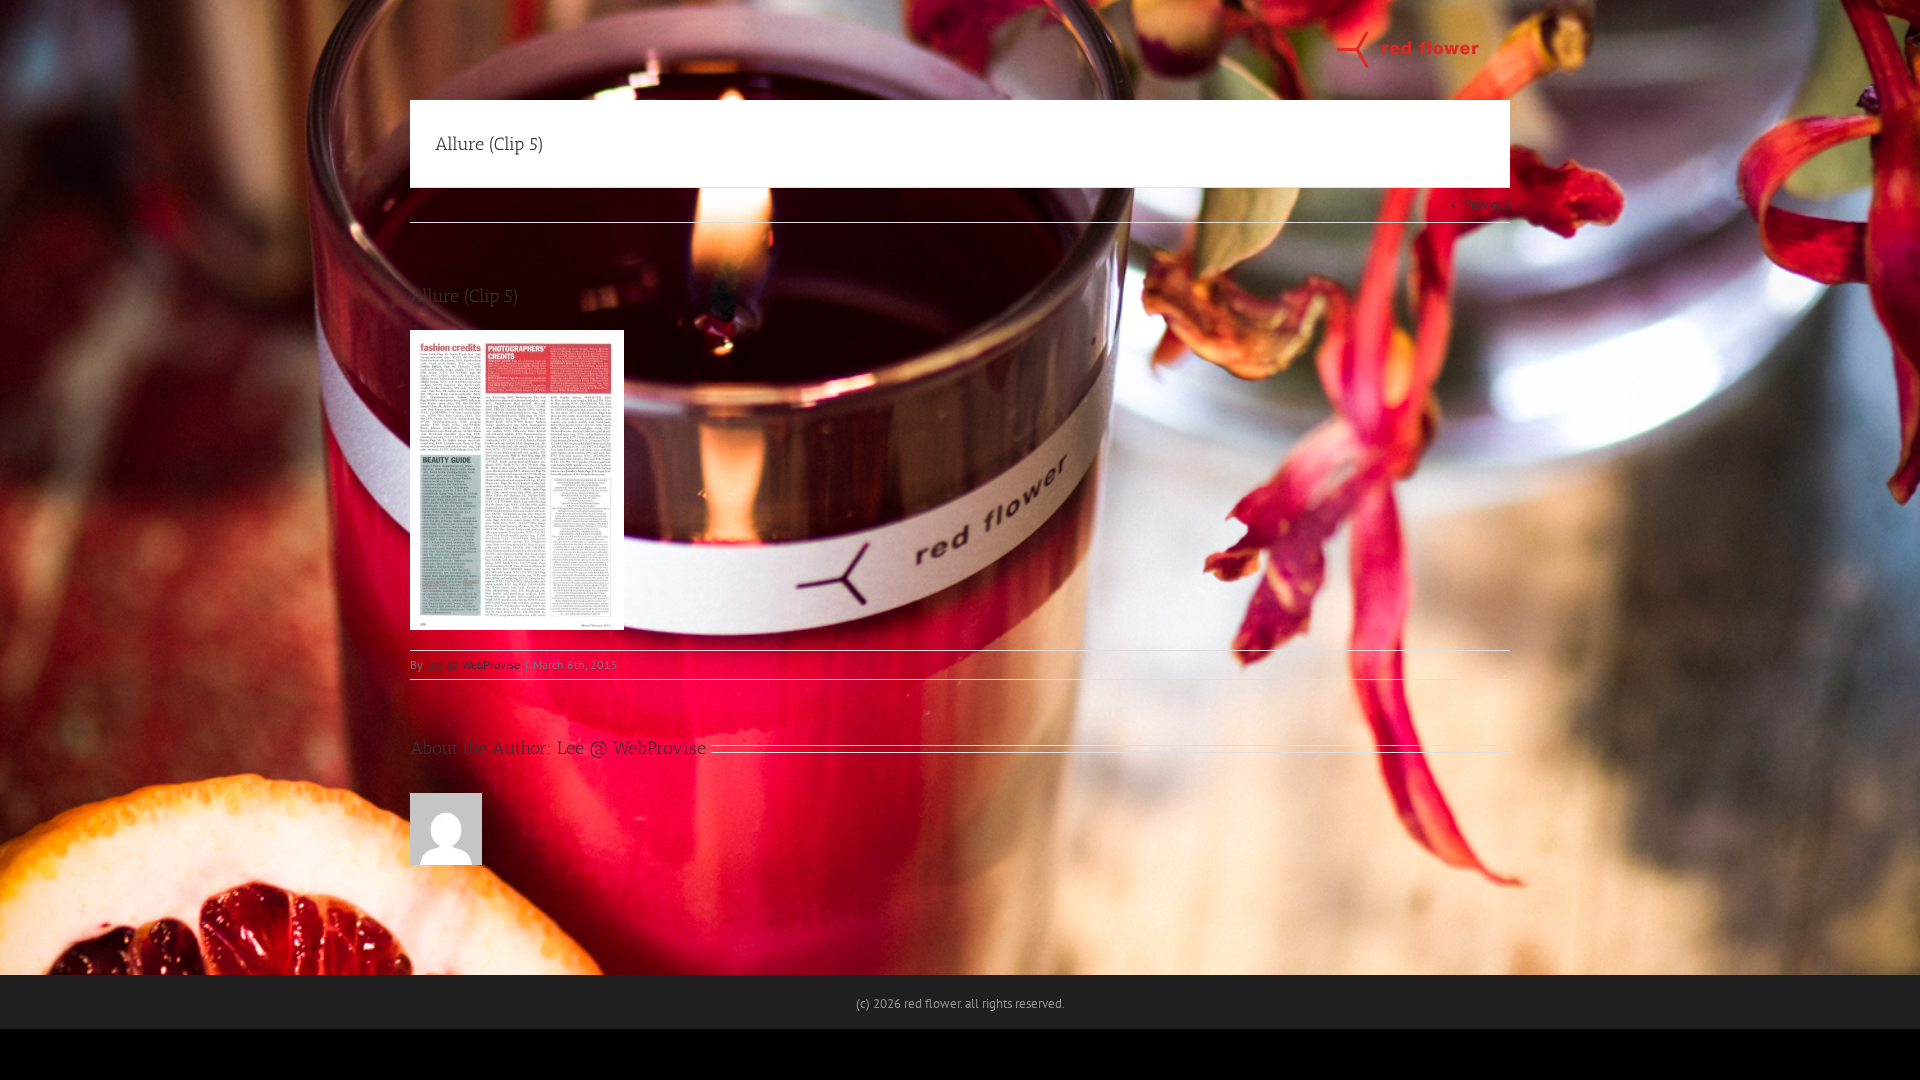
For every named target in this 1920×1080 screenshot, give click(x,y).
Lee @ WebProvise (473, 664)
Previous (1487, 204)
